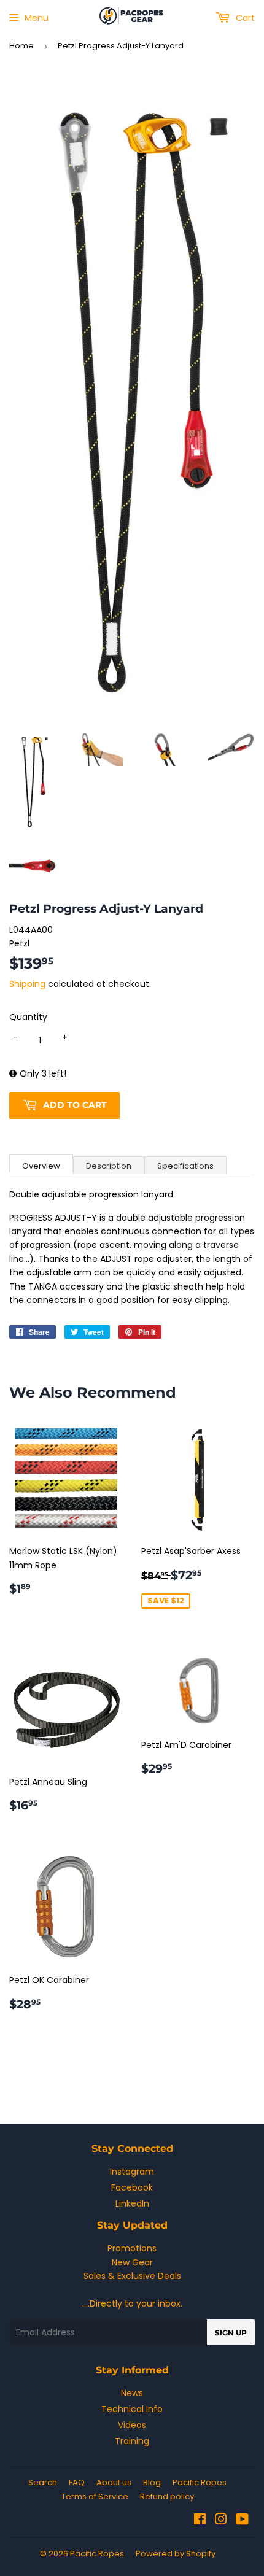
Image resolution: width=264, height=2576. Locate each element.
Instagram (132, 2172)
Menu (37, 18)
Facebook (132, 2187)
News (132, 2393)
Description (109, 1166)
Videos (132, 2425)
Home (21, 46)
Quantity (28, 1017)
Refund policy (167, 2497)
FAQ (77, 2482)
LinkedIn (132, 2203)
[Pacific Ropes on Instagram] (221, 2521)
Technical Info (132, 2409)
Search (43, 2482)
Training (132, 2441)
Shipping (27, 984)
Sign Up (231, 2333)
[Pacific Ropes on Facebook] (200, 2521)
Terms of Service (95, 2497)
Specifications (185, 1166)
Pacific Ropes (200, 2482)
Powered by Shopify (176, 2554)
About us (114, 2482)
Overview (41, 1166)
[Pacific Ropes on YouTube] (242, 2521)
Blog (152, 2482)
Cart (244, 18)
